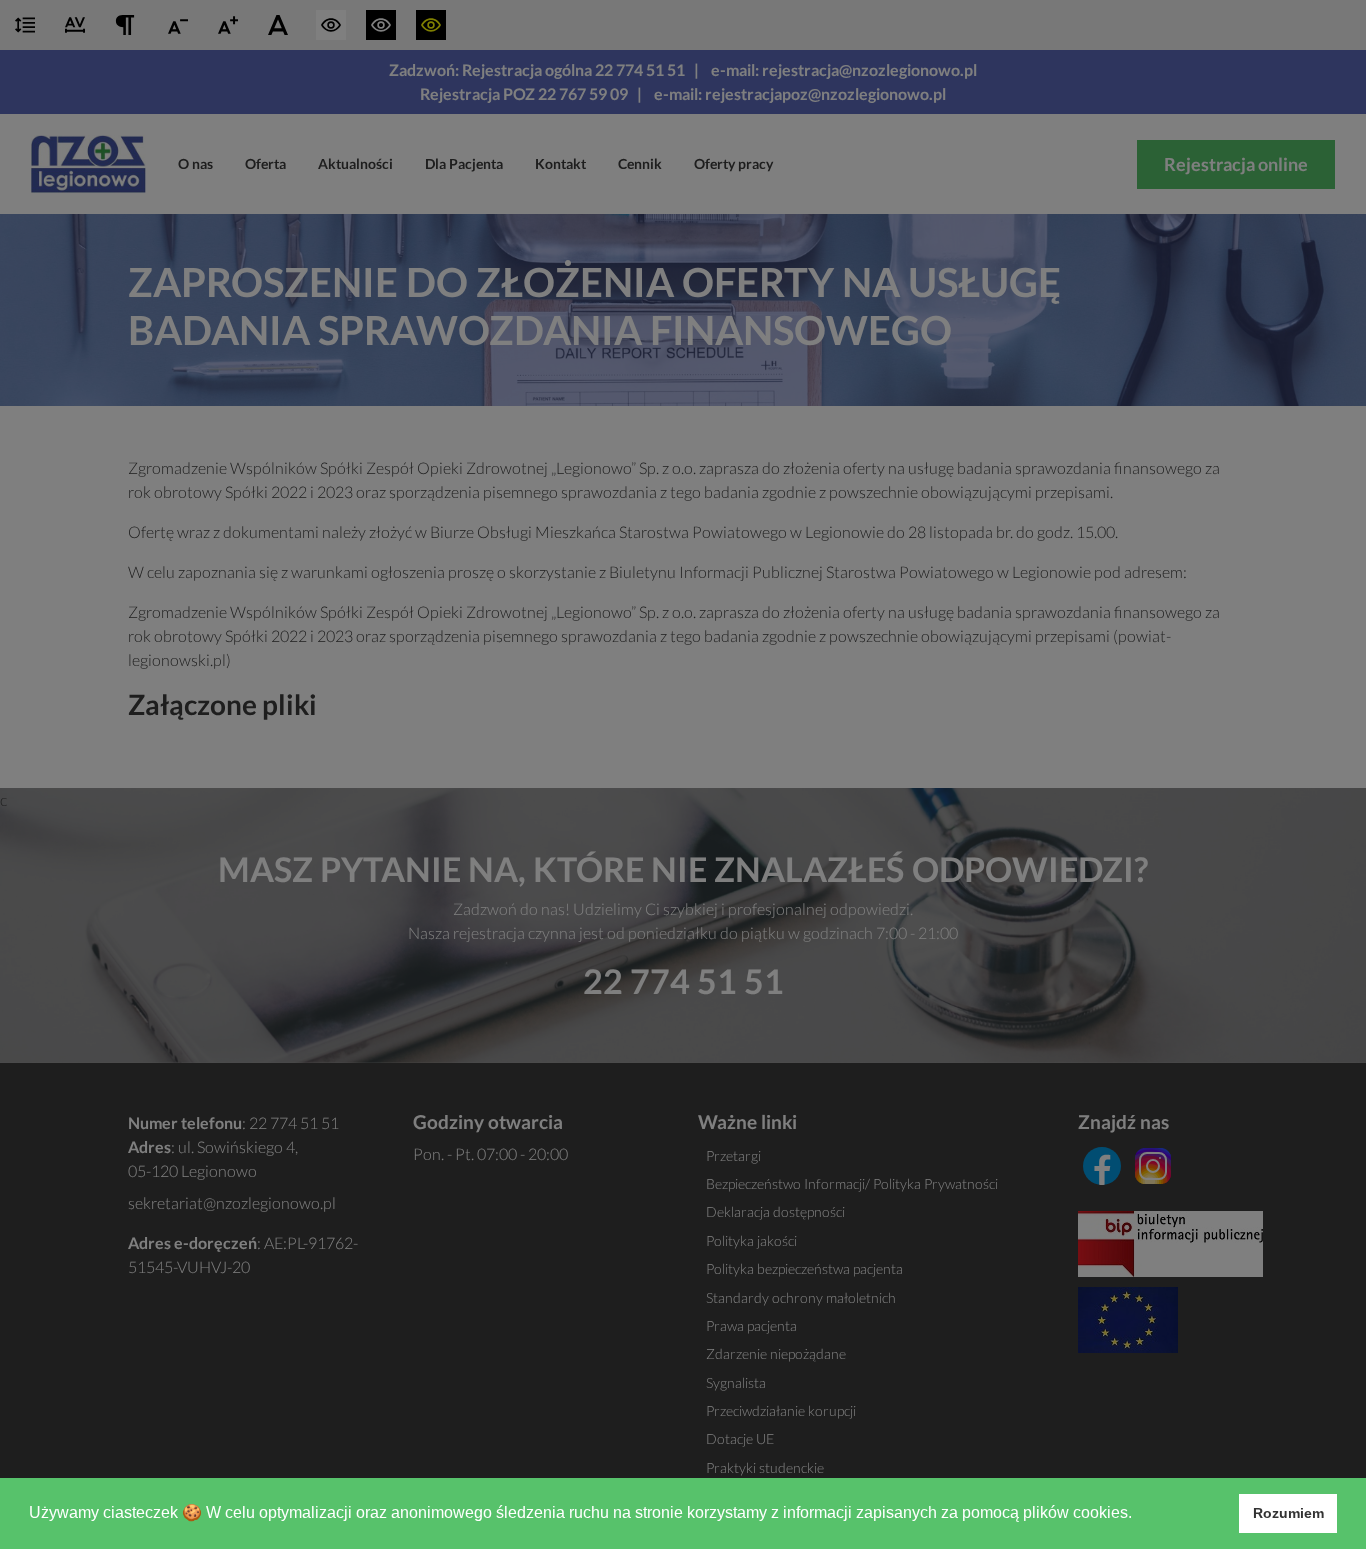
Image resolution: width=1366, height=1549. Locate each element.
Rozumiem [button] (1288, 1513)
